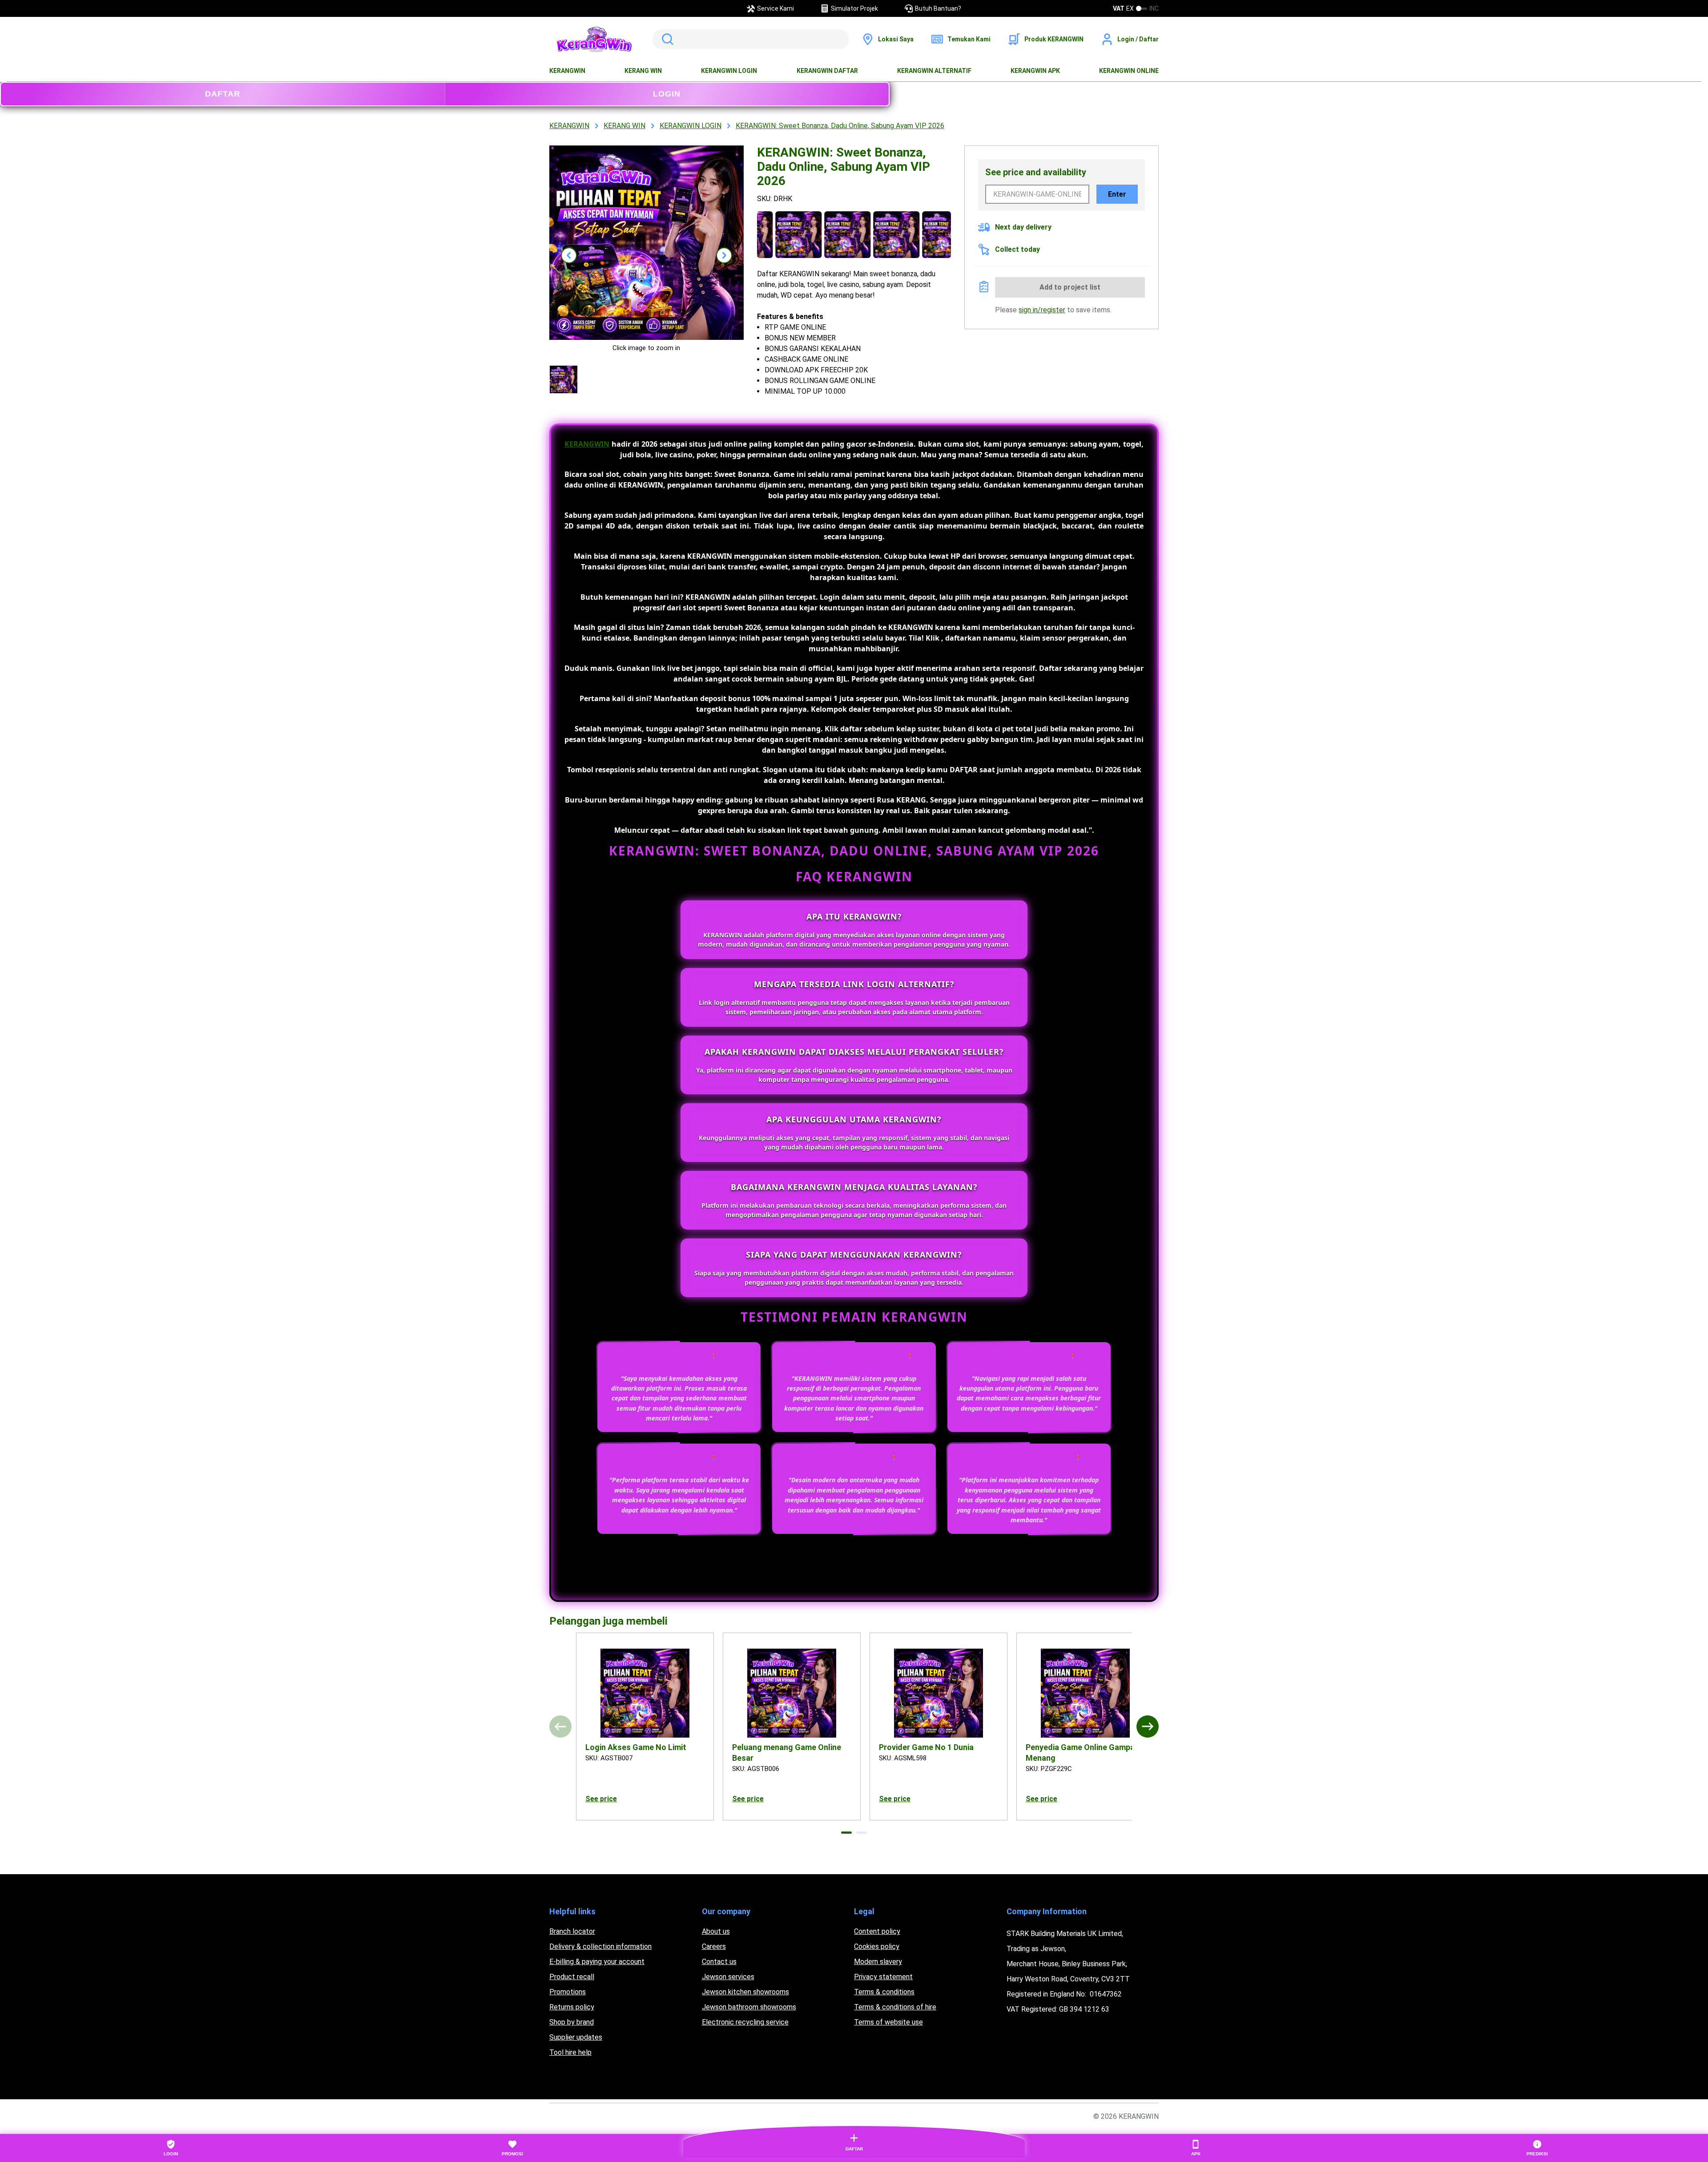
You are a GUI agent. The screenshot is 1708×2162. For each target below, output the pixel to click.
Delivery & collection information (600, 1946)
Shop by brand (572, 2022)
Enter (1117, 194)
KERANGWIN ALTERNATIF (934, 71)
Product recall (572, 1977)
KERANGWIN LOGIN (729, 71)
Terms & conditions (884, 1992)
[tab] (846, 1833)
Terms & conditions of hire (895, 2007)
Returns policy (572, 2007)
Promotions (568, 1992)
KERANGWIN (567, 71)
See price (601, 1799)
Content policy (877, 1931)
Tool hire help (570, 2052)
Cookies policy (877, 1946)
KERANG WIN (643, 71)
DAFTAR (223, 94)
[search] (751, 39)
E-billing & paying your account (597, 1962)
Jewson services (728, 1977)
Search (666, 39)
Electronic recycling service (745, 2022)
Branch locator (572, 1931)
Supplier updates (576, 2037)
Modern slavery (878, 1962)
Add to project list (1070, 287)
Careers (714, 1946)
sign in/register (1042, 310)
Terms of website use (888, 2022)
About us (716, 1931)
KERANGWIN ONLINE (1129, 71)
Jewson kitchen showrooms (745, 1992)
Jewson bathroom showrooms (749, 2007)
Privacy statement (883, 1977)
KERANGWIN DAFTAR (827, 71)
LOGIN (667, 94)
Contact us (719, 1962)
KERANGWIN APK (1035, 71)
